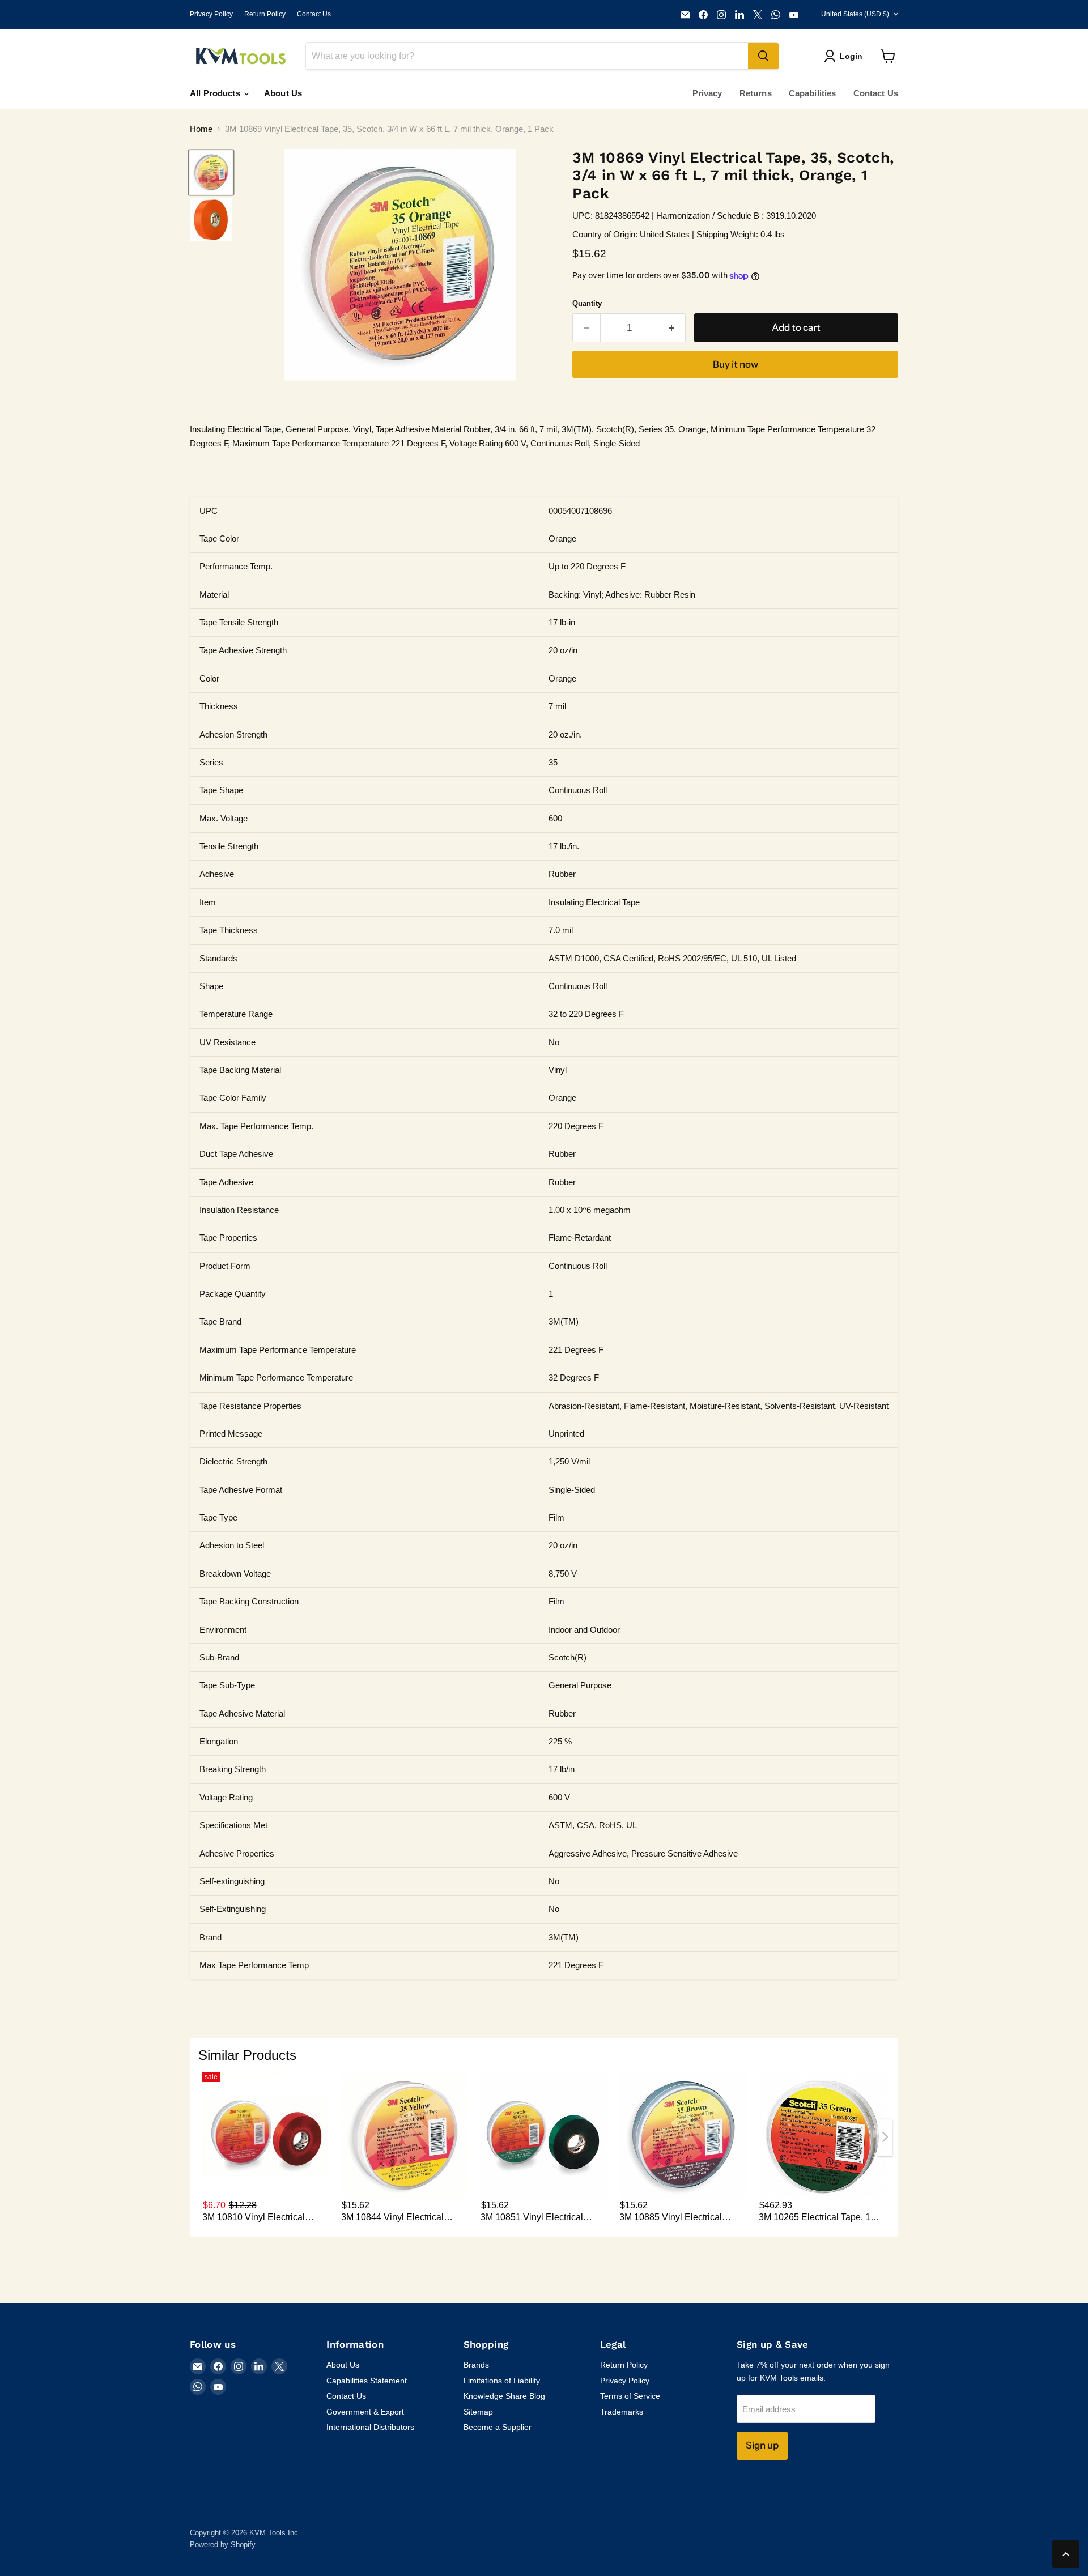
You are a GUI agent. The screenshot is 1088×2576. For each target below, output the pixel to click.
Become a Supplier (498, 2427)
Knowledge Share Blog (504, 2396)
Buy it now (736, 364)
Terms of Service (630, 2396)
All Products (216, 93)
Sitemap (478, 2412)
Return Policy (265, 14)
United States (855, 14)
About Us (283, 93)
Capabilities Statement (367, 2381)
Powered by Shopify (223, 2545)
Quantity (587, 303)
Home (201, 129)
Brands (476, 2365)
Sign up (762, 2445)
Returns (756, 93)
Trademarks (622, 2412)
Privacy (707, 93)
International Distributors (370, 2427)
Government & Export (365, 2412)
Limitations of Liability (502, 2381)
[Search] (763, 56)
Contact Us (314, 14)
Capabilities (813, 93)
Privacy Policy (211, 14)
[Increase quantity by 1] (672, 328)
